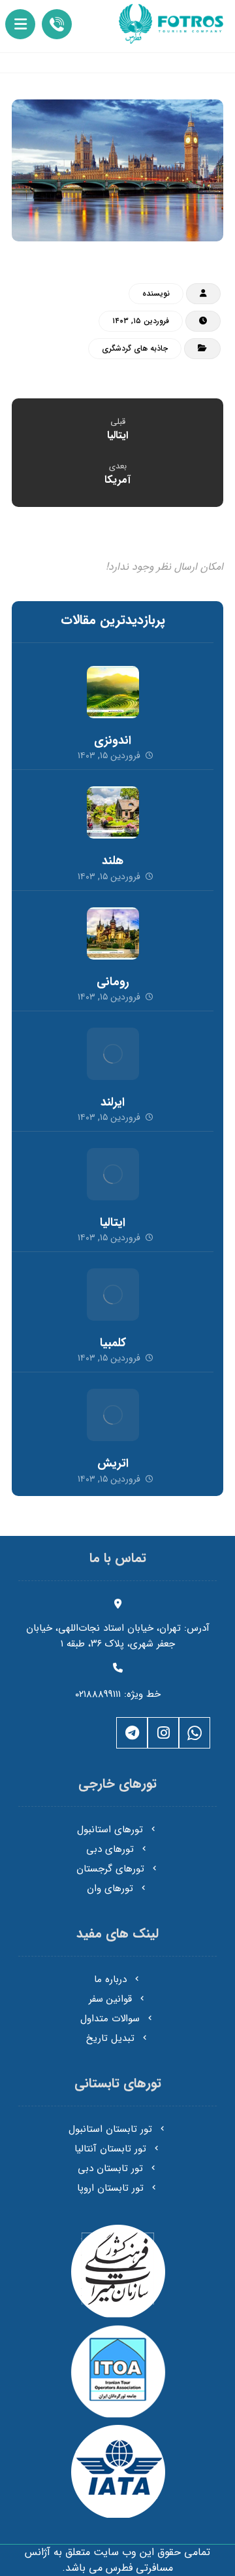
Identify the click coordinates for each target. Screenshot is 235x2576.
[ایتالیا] (113, 1174)
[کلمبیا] (113, 1295)
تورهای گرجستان (110, 1869)
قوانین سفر (110, 1999)
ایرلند (113, 1102)
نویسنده (156, 293)
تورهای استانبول (110, 1830)
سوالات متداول (110, 2019)
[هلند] (113, 812)
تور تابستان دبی (110, 2168)
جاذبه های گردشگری (135, 348)
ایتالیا (113, 1223)
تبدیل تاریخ (110, 2038)
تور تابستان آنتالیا (110, 2149)
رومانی (113, 982)
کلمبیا (113, 1343)
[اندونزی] (113, 692)
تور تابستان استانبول (110, 2129)
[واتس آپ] (195, 1733)
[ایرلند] (113, 1054)
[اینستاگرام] (163, 1733)
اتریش (113, 1463)
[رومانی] (113, 933)
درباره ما (110, 1979)
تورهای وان (110, 1888)
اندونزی (113, 740)
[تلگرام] (132, 1733)
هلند (113, 861)
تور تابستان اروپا (110, 2188)
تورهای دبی (110, 1849)
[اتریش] (113, 1415)
